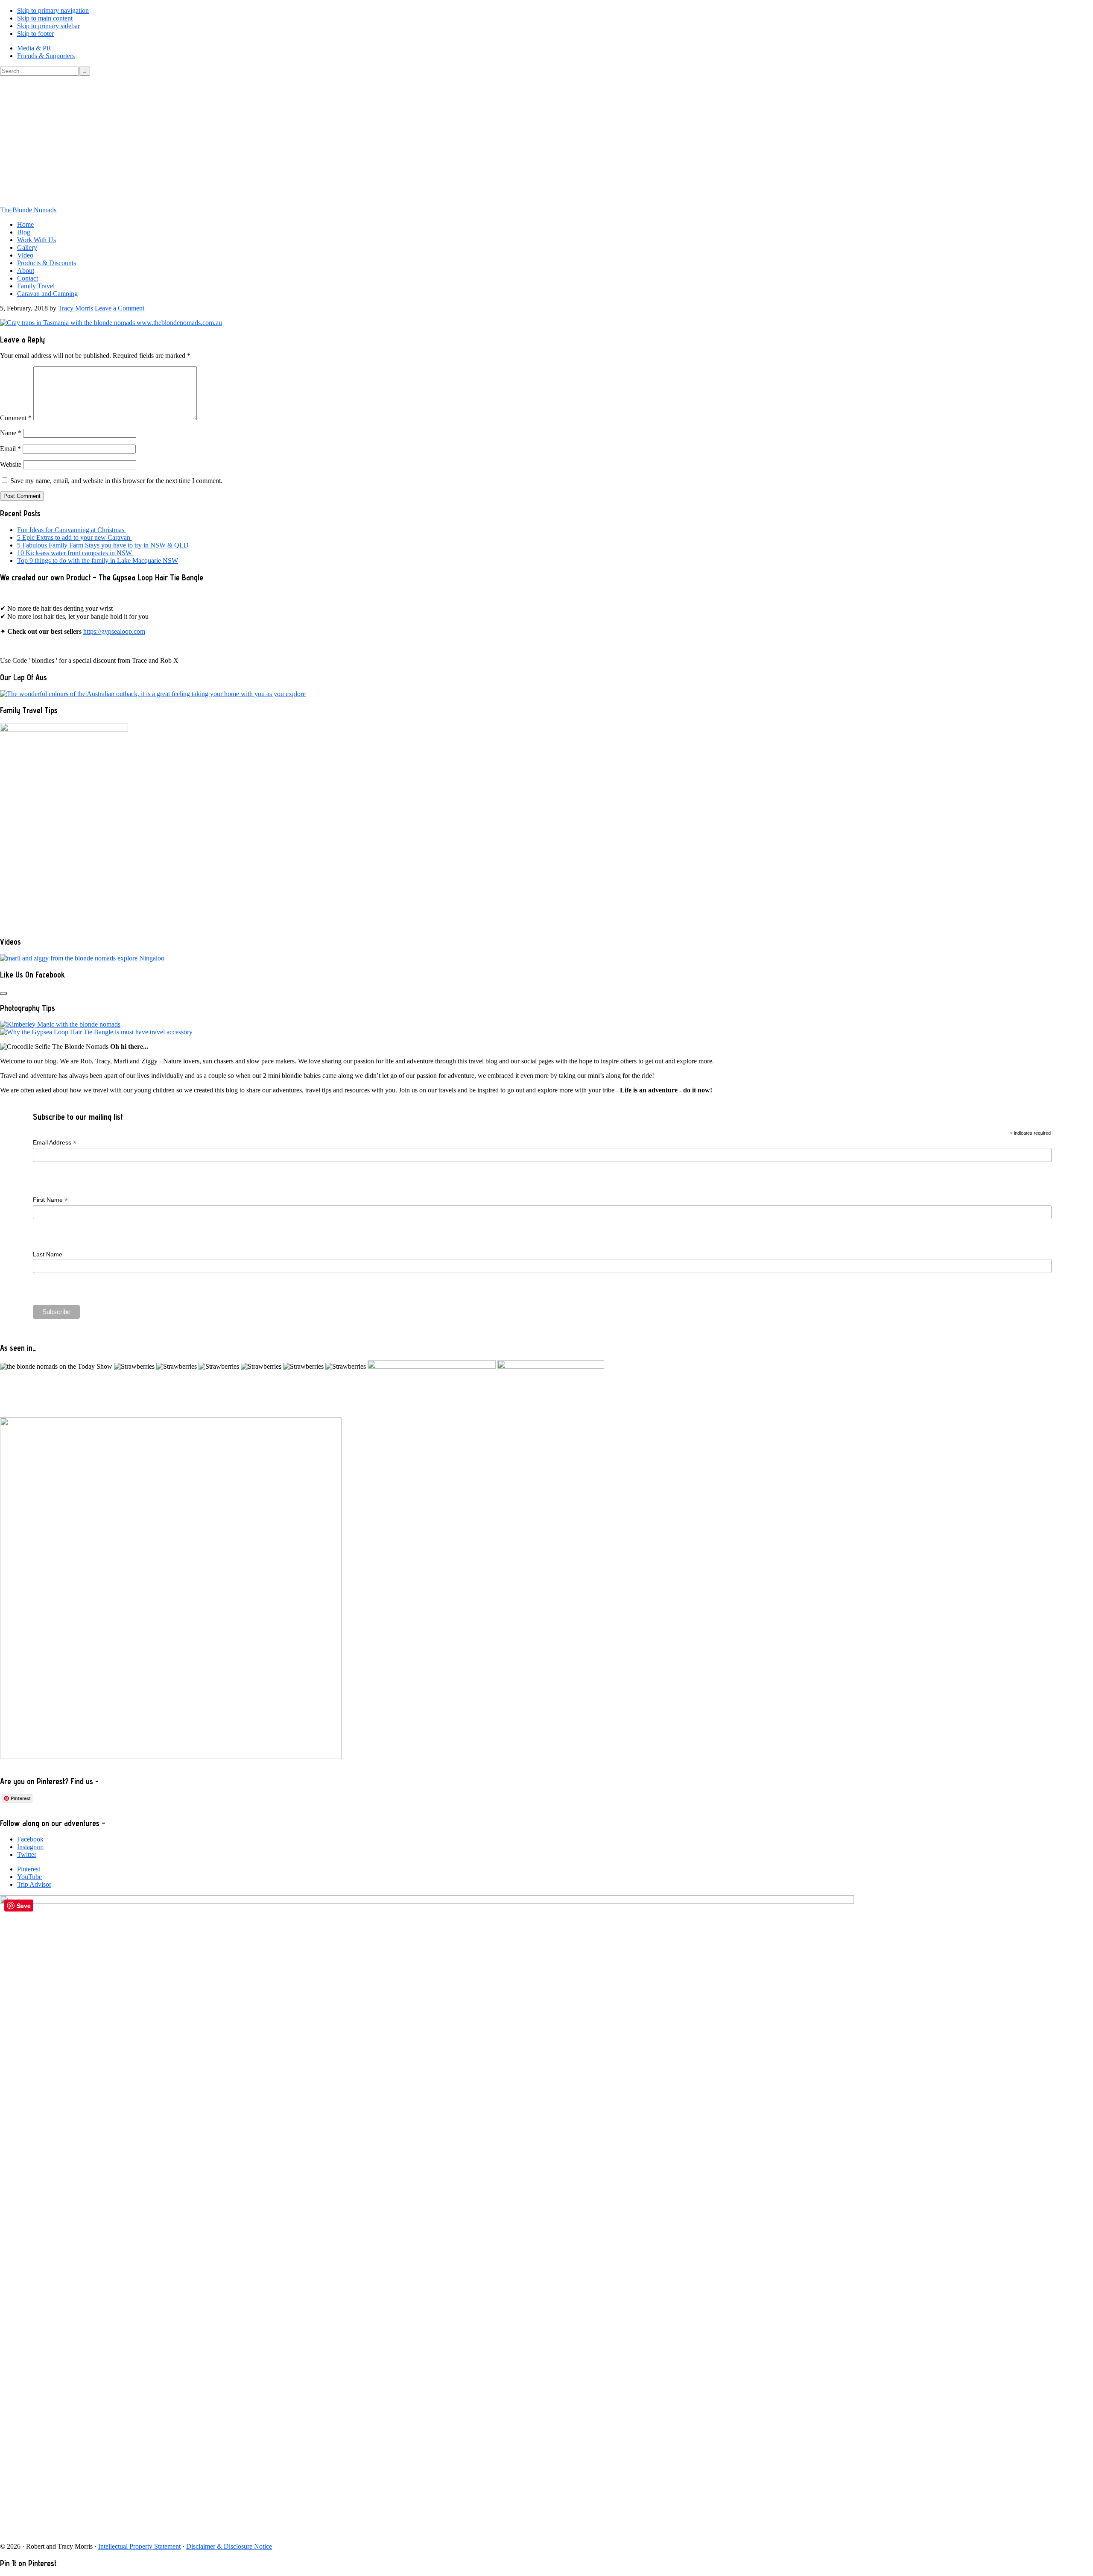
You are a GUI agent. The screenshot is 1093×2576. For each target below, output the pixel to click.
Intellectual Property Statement (139, 2546)
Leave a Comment (120, 308)
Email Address (55, 1143)
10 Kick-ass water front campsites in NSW (75, 553)
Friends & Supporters (46, 56)
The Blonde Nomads (28, 210)
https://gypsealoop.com (114, 631)
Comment (16, 418)
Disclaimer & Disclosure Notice (229, 2546)
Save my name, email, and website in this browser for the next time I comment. (116, 481)
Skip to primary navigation (53, 10)
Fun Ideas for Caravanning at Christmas (72, 530)
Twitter (27, 1854)
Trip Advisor (34, 1884)
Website (11, 464)
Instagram (30, 1847)
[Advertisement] (546, 140)
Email (10, 449)
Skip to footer (35, 34)
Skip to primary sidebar (48, 26)
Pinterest (29, 1869)
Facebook (30, 1839)
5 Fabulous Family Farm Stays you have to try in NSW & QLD (103, 545)
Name (11, 433)
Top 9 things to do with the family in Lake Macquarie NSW (98, 561)
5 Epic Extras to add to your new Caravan (75, 537)
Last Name (48, 1254)
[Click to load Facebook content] (3, 993)
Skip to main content (45, 18)
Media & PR (34, 48)
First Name (50, 1200)
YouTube (29, 1877)
